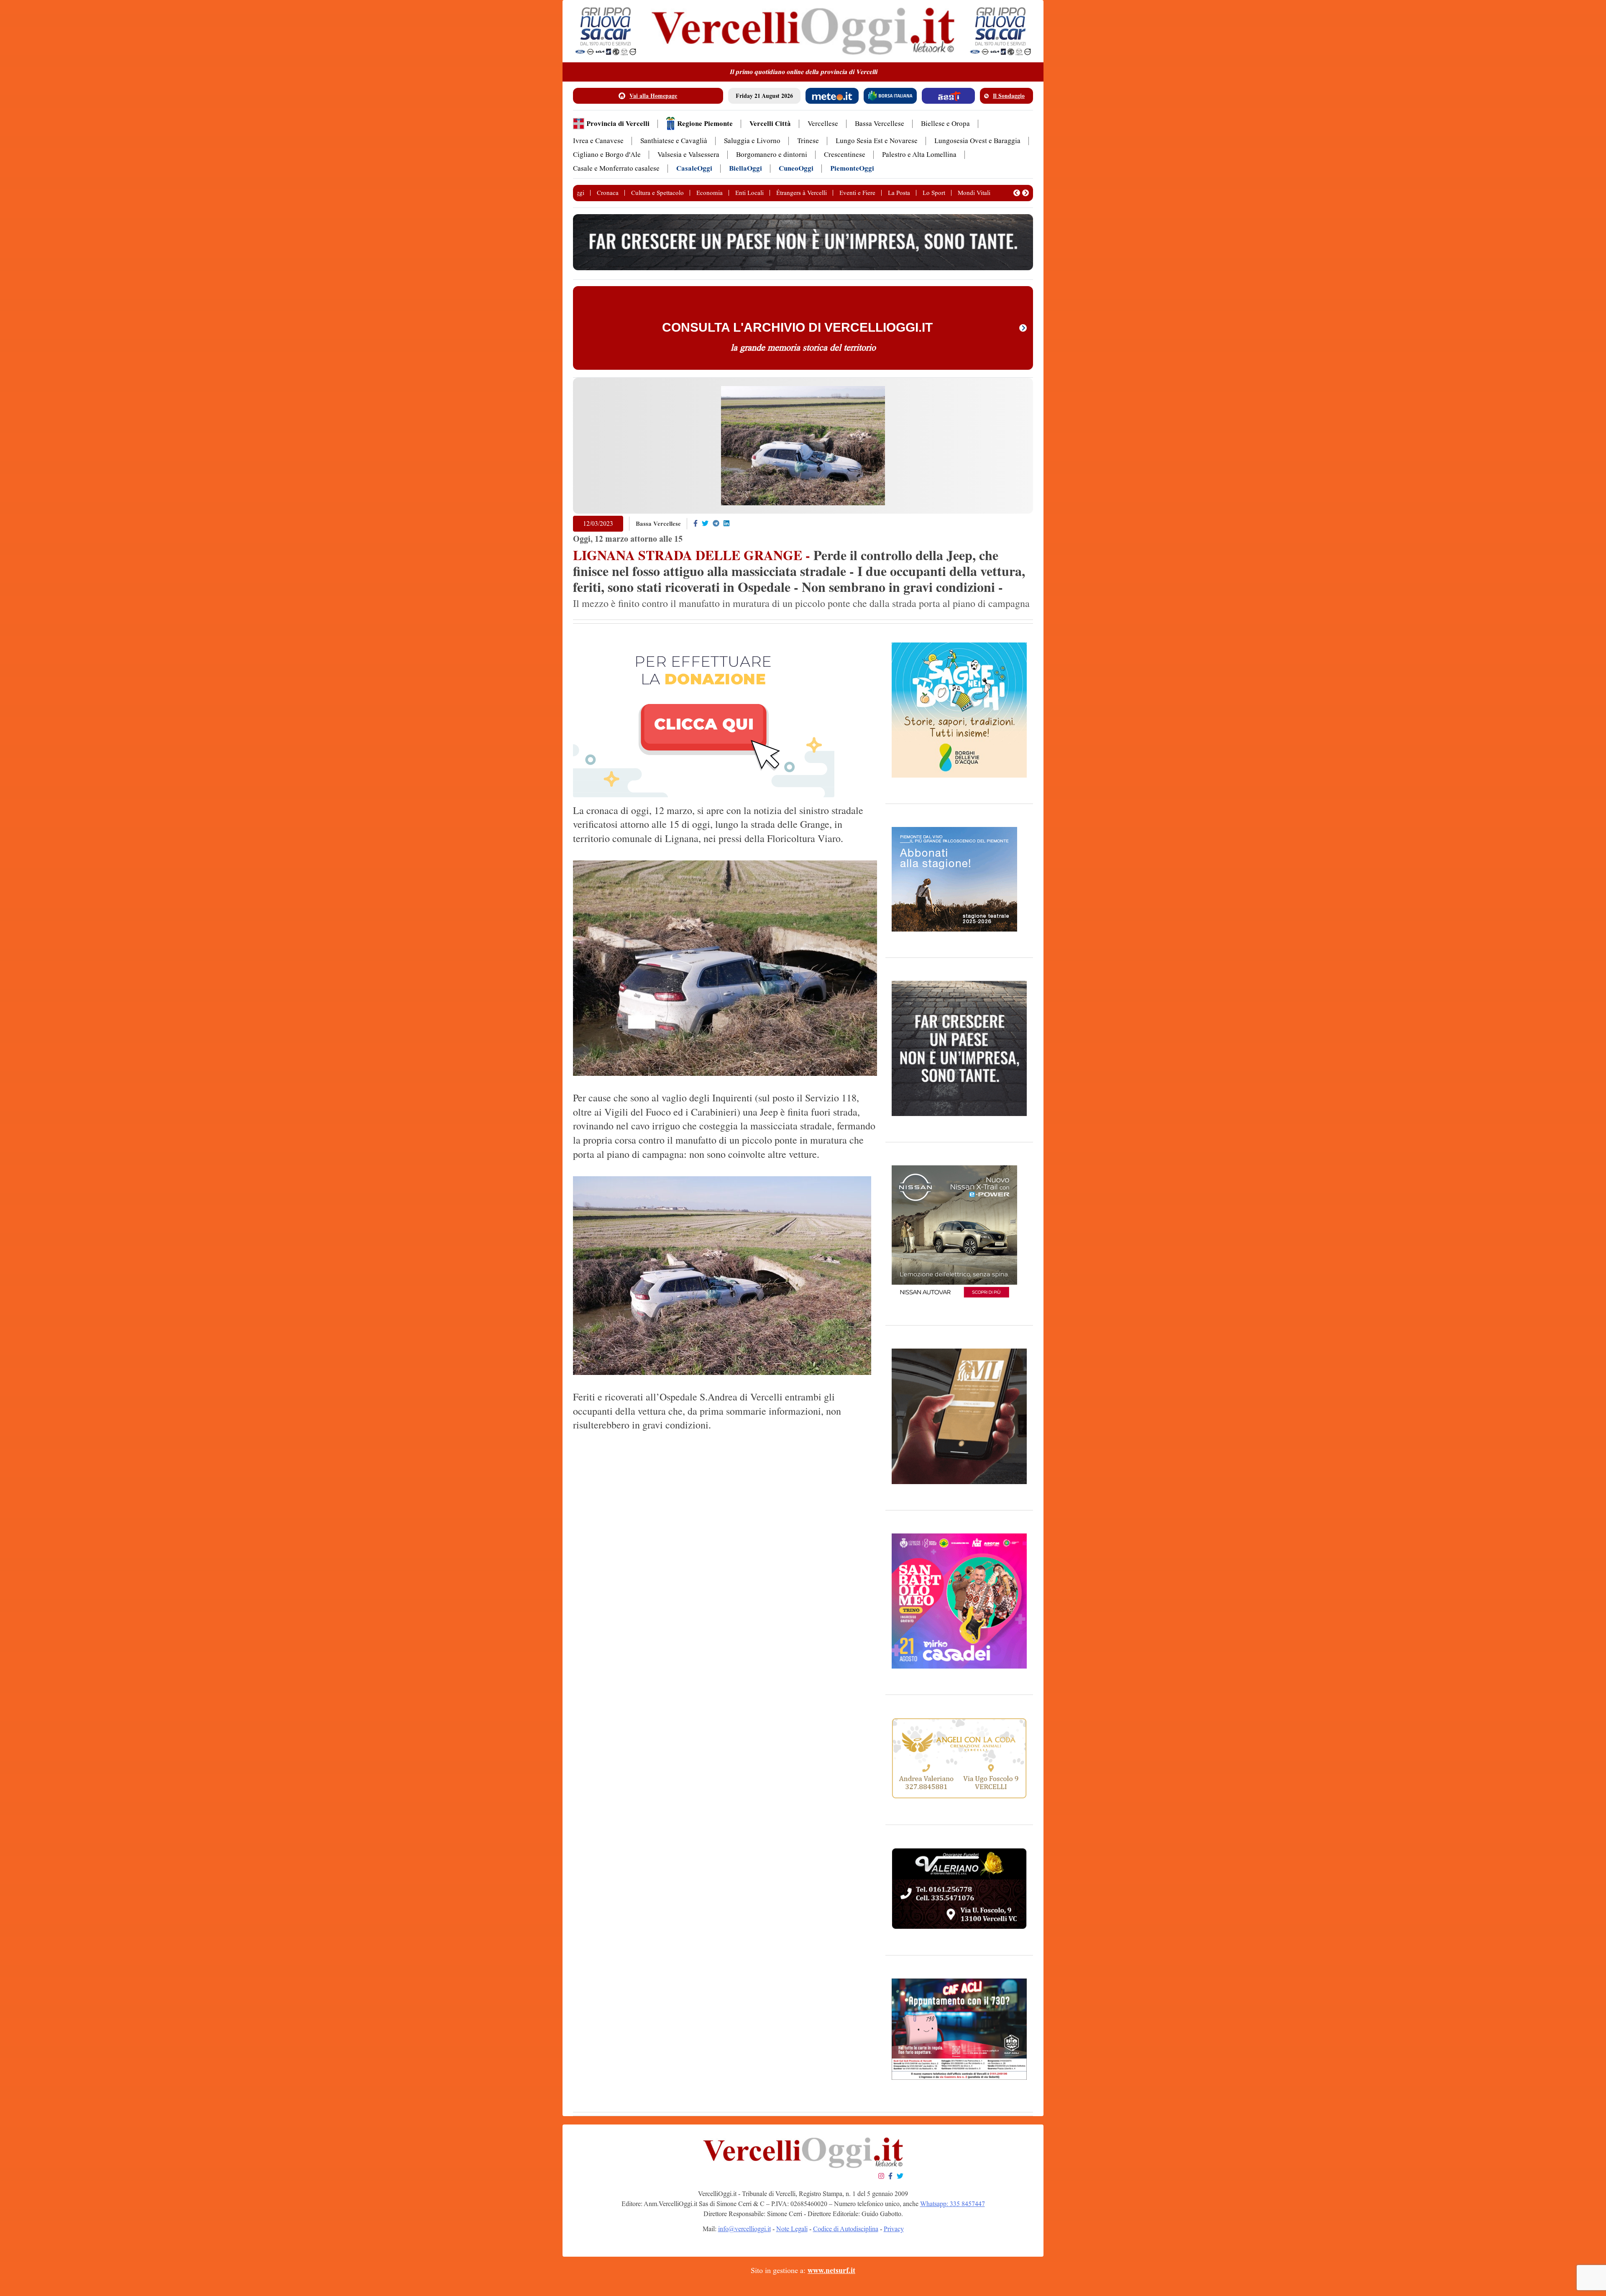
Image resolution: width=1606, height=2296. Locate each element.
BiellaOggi (745, 168)
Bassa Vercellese (880, 124)
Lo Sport (934, 193)
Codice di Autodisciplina (846, 2229)
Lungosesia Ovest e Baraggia (977, 141)
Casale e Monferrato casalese (616, 168)
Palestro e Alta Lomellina (919, 155)
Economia (710, 193)
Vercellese (823, 124)
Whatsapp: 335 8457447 (953, 2204)
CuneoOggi (796, 168)
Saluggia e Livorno (752, 141)
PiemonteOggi (852, 168)
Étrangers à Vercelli (802, 193)
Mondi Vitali (974, 193)
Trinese (808, 141)
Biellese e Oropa (945, 124)
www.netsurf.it (831, 2270)
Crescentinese (845, 155)
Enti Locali (749, 193)
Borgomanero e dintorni (772, 155)
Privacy (894, 2229)
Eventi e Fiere (857, 193)
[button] (1017, 193)
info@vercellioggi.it (744, 2229)
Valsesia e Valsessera (688, 155)
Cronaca (608, 193)
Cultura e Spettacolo (657, 193)
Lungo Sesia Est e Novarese (877, 141)
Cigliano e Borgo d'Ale (607, 155)
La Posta (899, 193)
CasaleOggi (694, 168)
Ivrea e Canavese (598, 141)
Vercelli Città (770, 124)
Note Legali (792, 2229)
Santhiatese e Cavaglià (674, 141)
